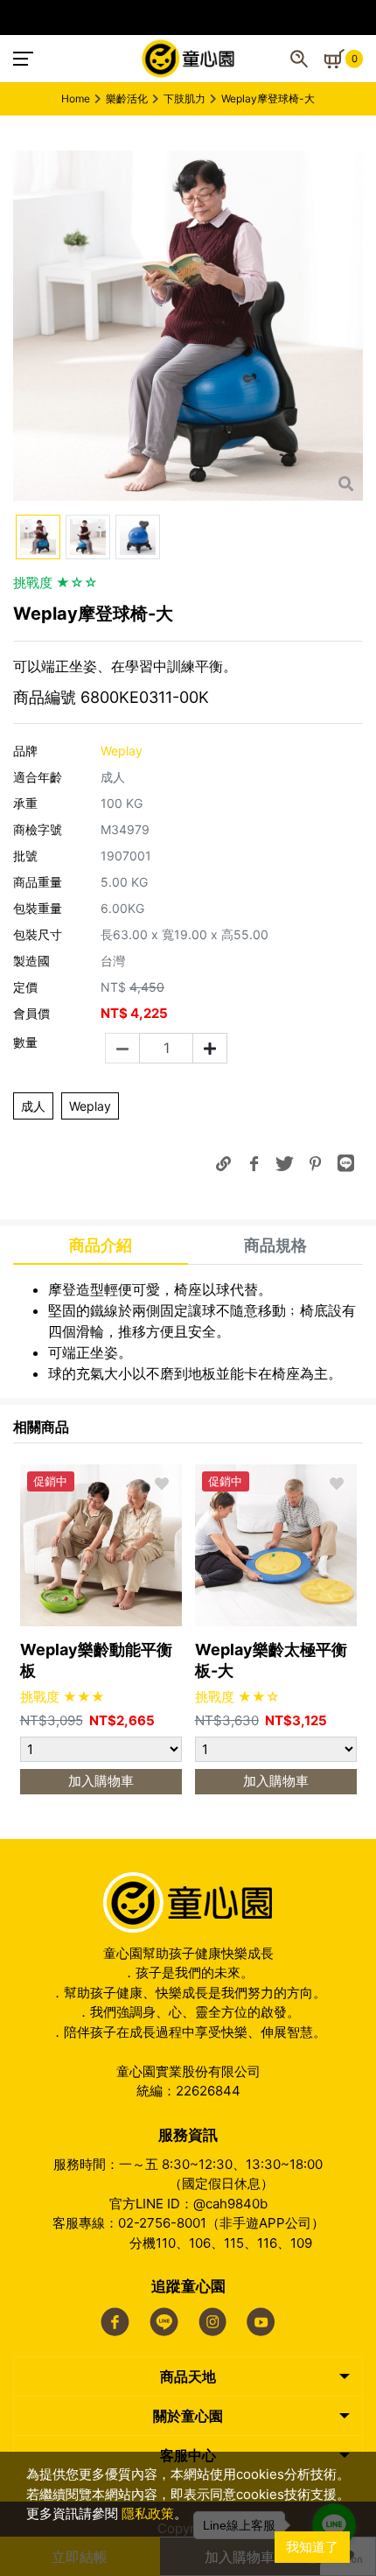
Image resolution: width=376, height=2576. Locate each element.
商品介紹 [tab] (101, 1245)
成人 (33, 1106)
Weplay (90, 1106)
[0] (334, 59)
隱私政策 (148, 2513)
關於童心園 (188, 2416)
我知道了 (312, 2547)
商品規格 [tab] (275, 1245)
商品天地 (188, 2376)
